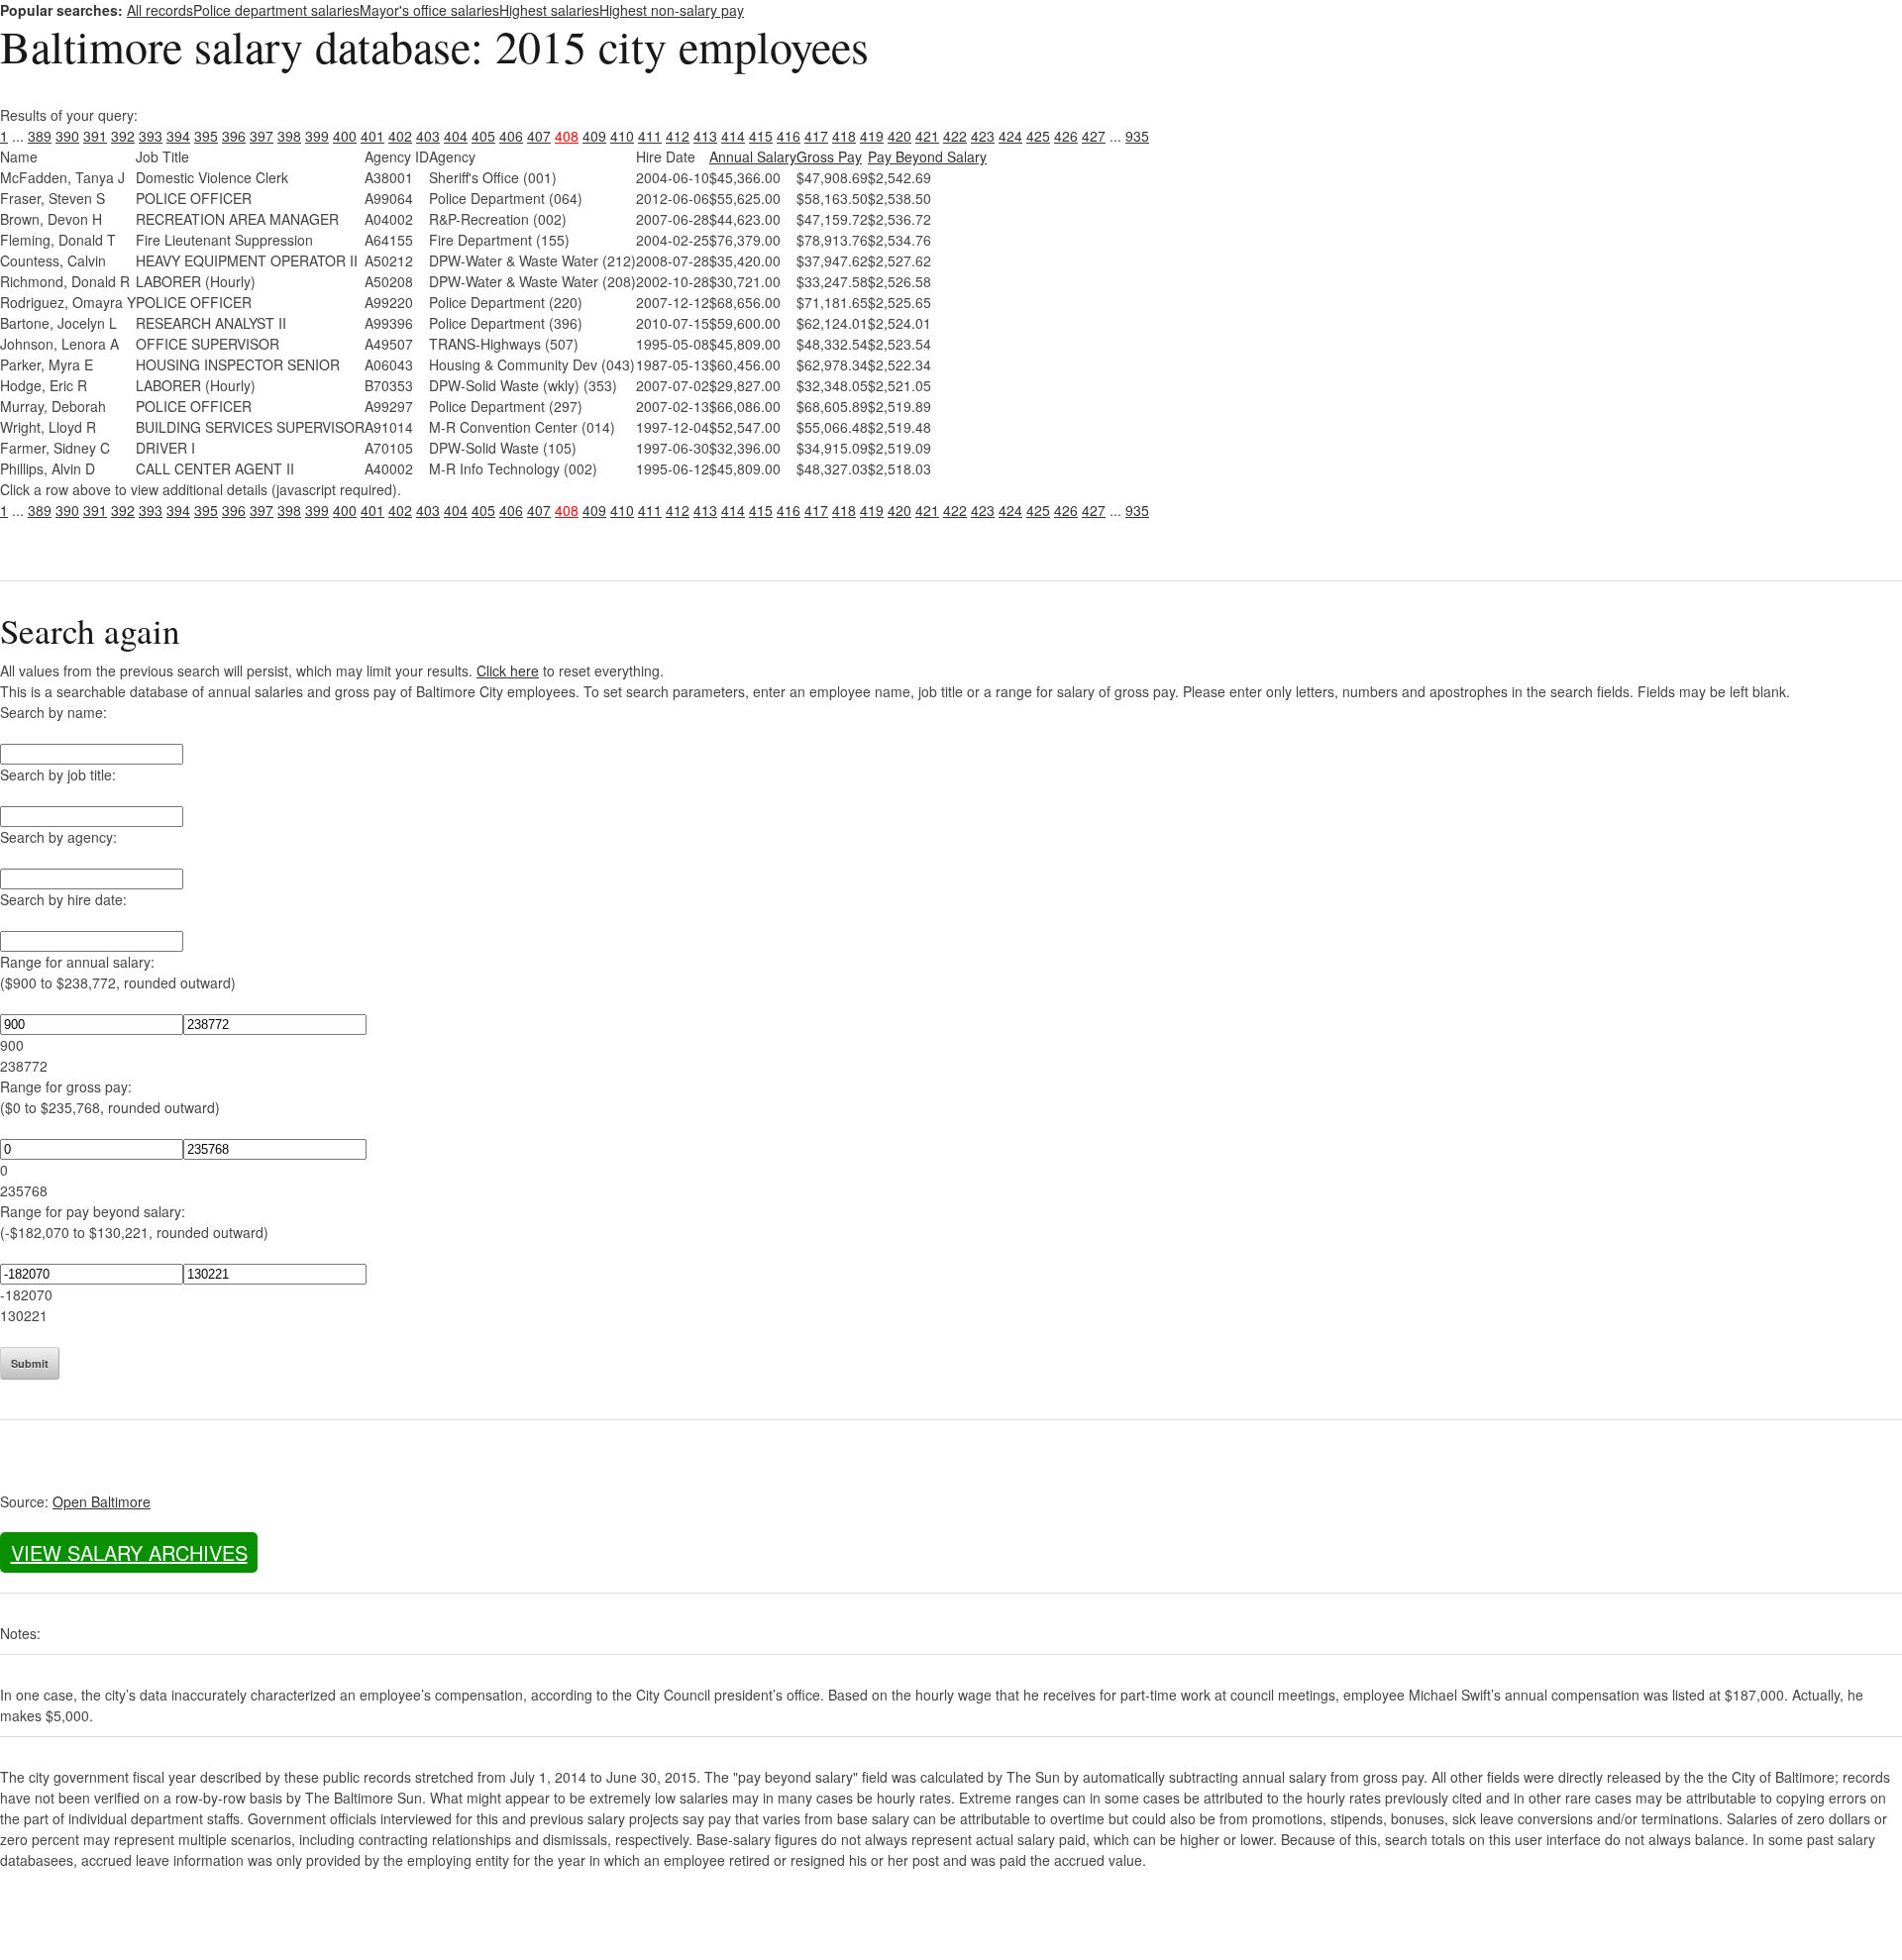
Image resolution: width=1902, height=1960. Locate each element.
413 (705, 136)
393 (151, 136)
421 (927, 136)
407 (539, 136)
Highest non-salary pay (672, 10)
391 (95, 136)
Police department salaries (276, 10)
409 (594, 136)
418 (844, 136)
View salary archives (129, 1552)
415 (761, 136)
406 (511, 136)
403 (428, 136)
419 (872, 136)
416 (789, 136)
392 (123, 136)
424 (1010, 136)
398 (289, 136)
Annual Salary (753, 156)
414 (733, 136)
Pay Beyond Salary (927, 156)
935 (1137, 136)
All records (160, 10)
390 (67, 136)
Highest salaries (549, 10)
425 (1038, 136)
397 (262, 136)
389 (40, 136)
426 (1066, 136)
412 (678, 136)
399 (317, 136)
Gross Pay (829, 156)
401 (372, 136)
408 (567, 136)
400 (345, 136)
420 (899, 136)
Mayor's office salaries (429, 10)
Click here (508, 671)
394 (178, 136)
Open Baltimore (102, 1501)
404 (456, 136)
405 (483, 136)
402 (400, 136)
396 (234, 136)
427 (1094, 136)
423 (983, 136)
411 (650, 136)
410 (622, 136)
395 (206, 136)
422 (955, 136)
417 (816, 136)
